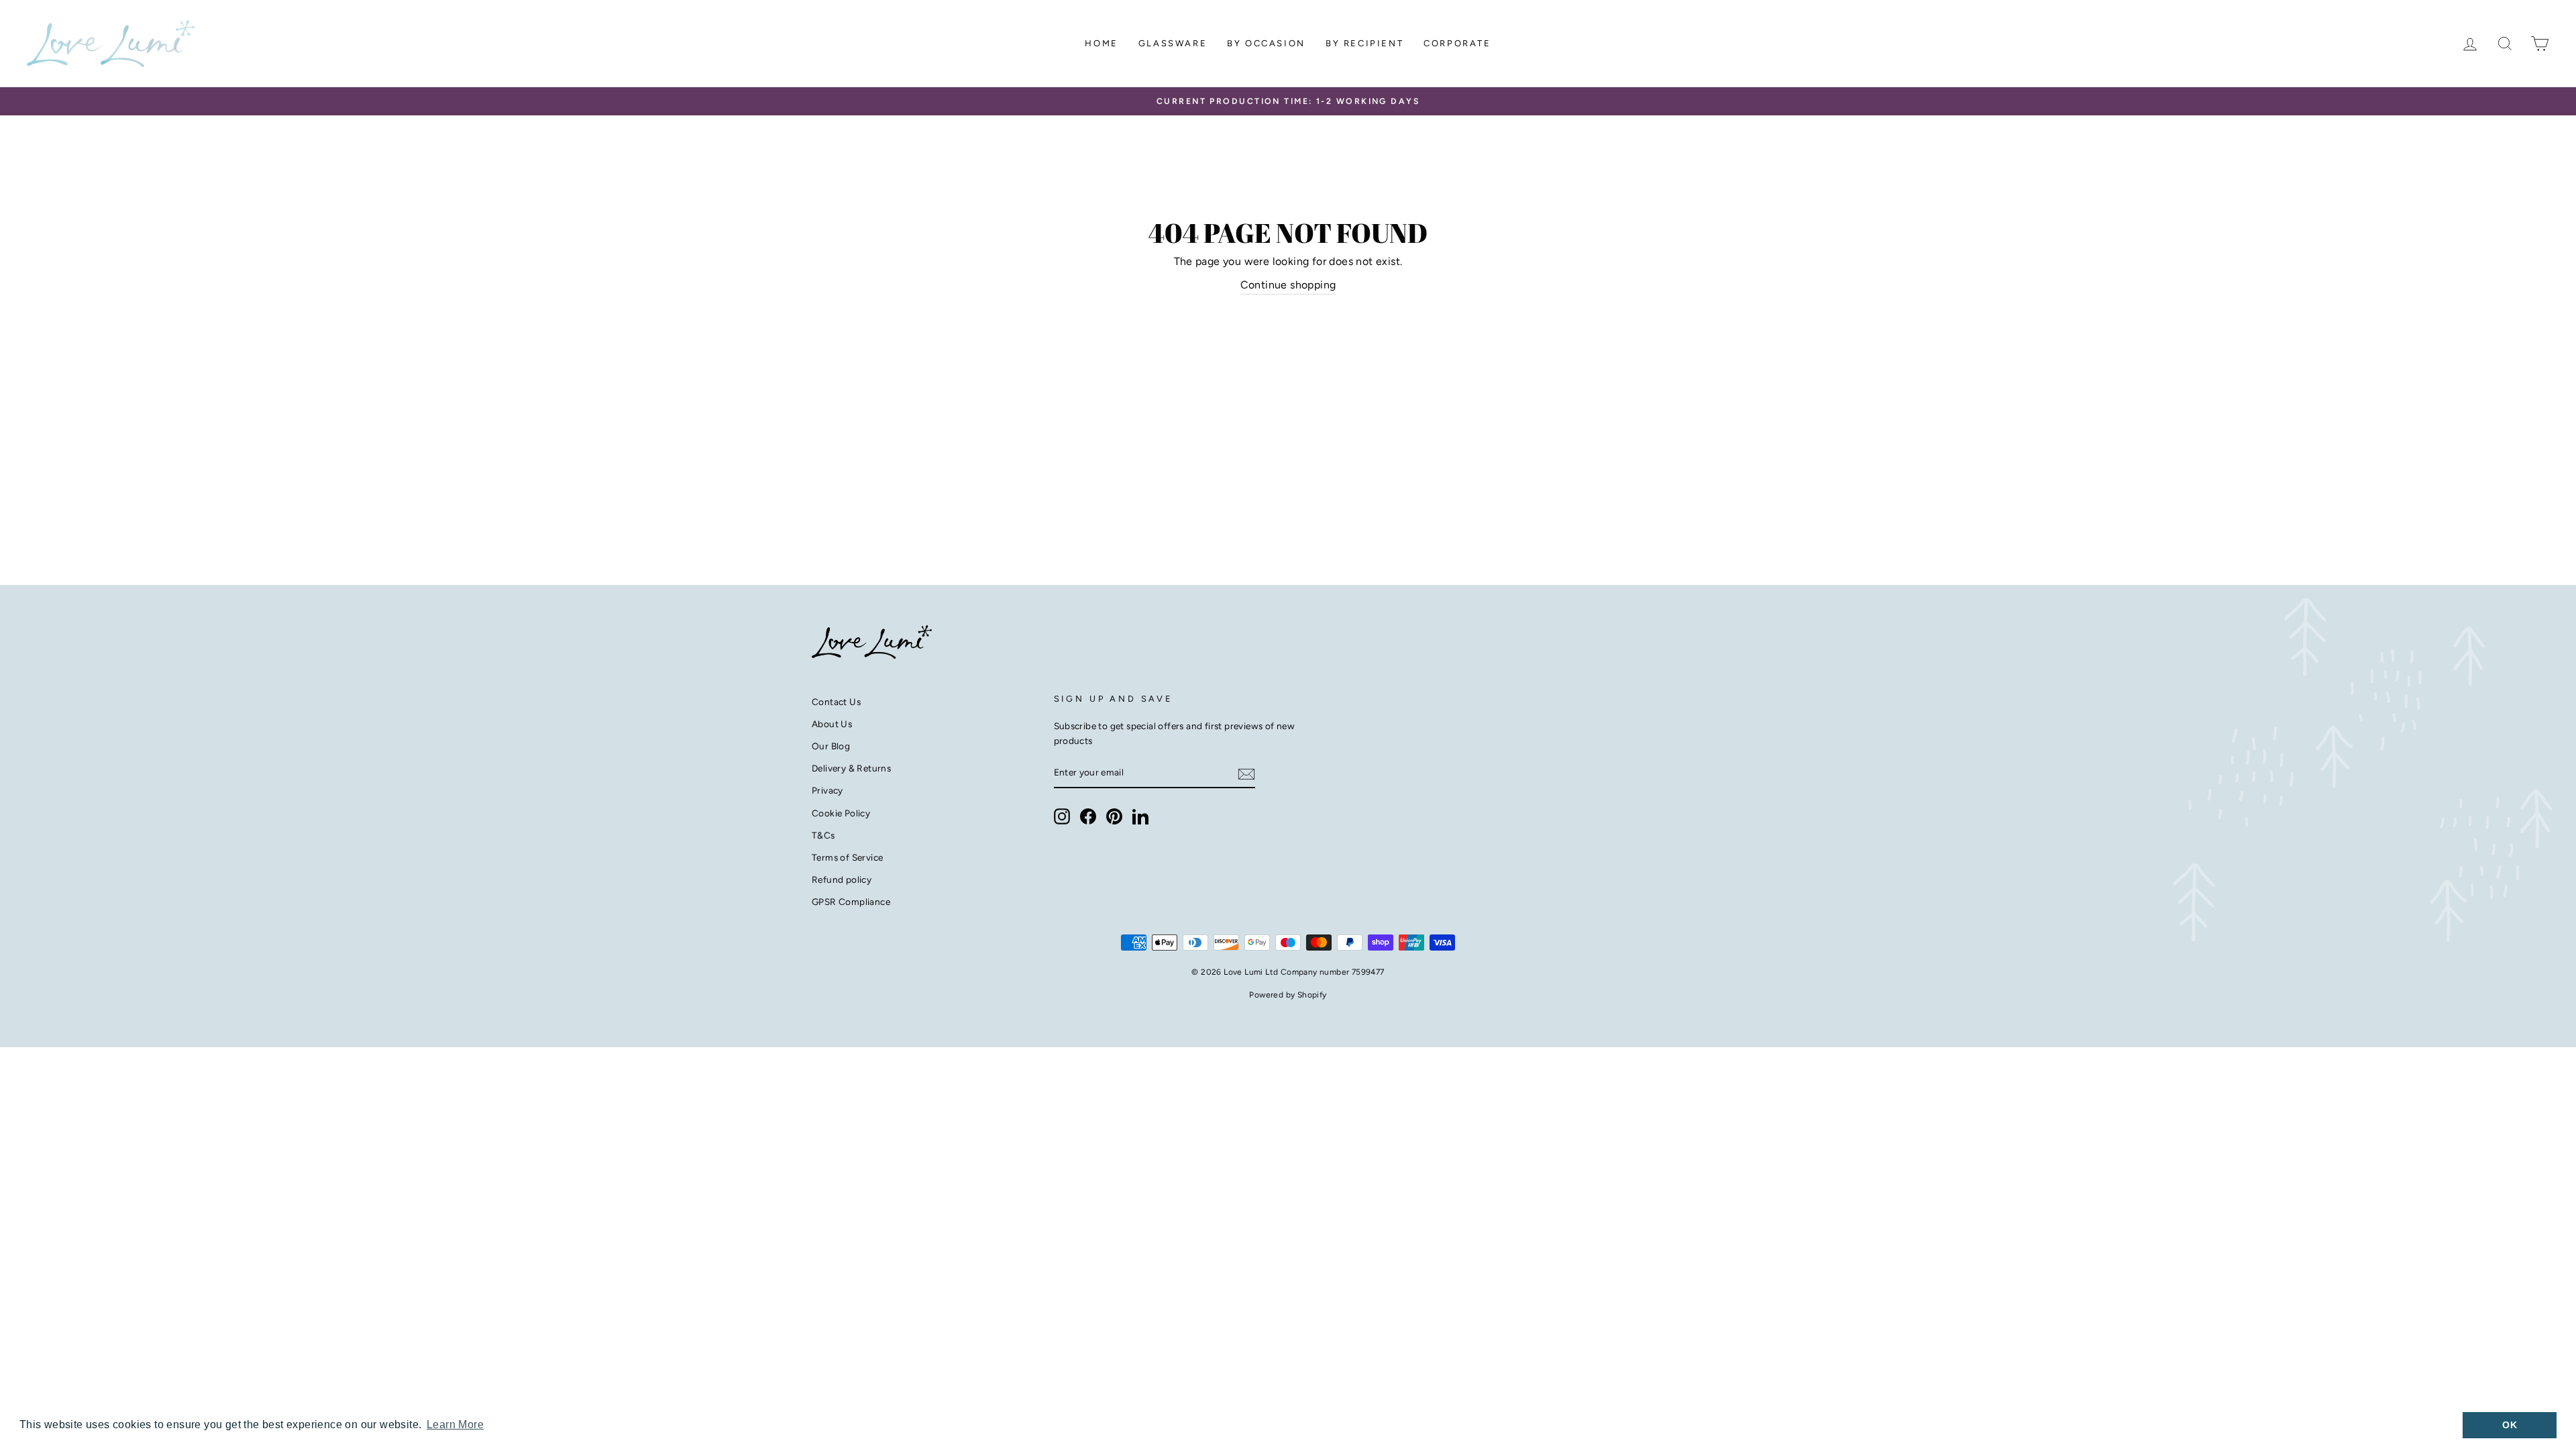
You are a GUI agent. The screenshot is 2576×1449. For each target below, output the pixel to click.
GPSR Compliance (851, 902)
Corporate (1457, 43)
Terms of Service (847, 857)
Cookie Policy (841, 813)
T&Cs (823, 835)
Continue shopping (1288, 285)
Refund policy (842, 879)
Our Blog (831, 746)
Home (1101, 43)
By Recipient (1364, 43)
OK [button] (2510, 1425)
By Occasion (1266, 43)
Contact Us (836, 702)
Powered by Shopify (1288, 995)
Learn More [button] (455, 1425)
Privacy (827, 790)
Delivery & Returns (851, 768)
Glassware (1173, 43)
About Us (832, 724)
